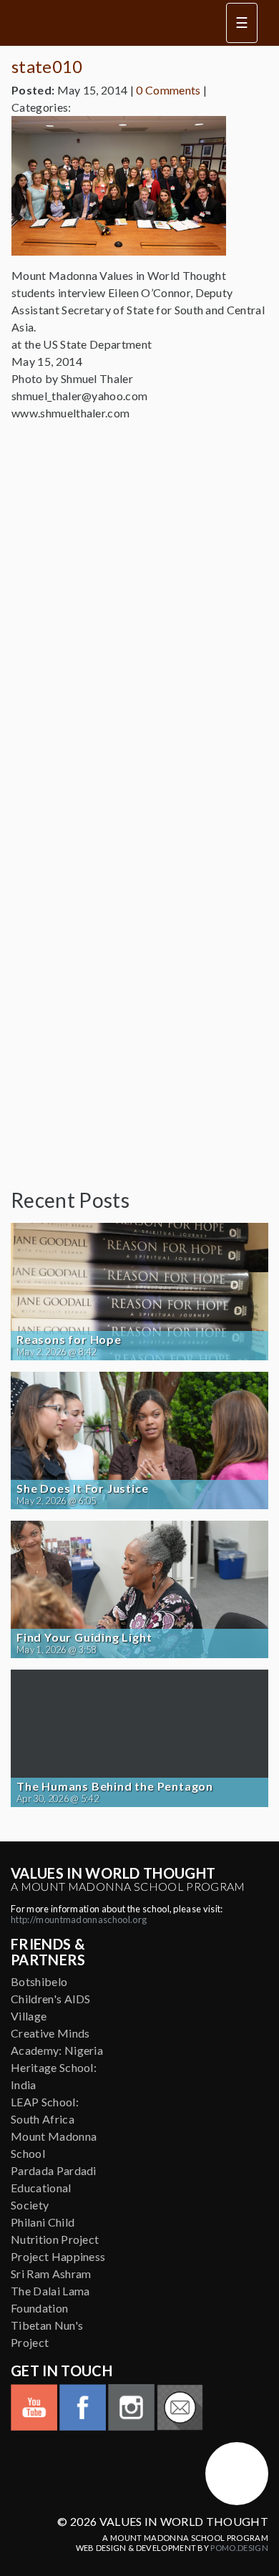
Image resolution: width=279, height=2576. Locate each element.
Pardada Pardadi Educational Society (54, 2188)
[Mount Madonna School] (237, 2474)
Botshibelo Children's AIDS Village (51, 1999)
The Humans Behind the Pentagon (115, 1786)
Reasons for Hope (69, 1340)
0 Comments (168, 90)
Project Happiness (58, 2256)
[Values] (107, 23)
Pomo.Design (239, 2548)
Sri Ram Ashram (51, 2274)
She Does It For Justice (82, 1488)
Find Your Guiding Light (84, 1637)
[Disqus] (139, 612)
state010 (47, 66)
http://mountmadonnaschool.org (79, 1919)
